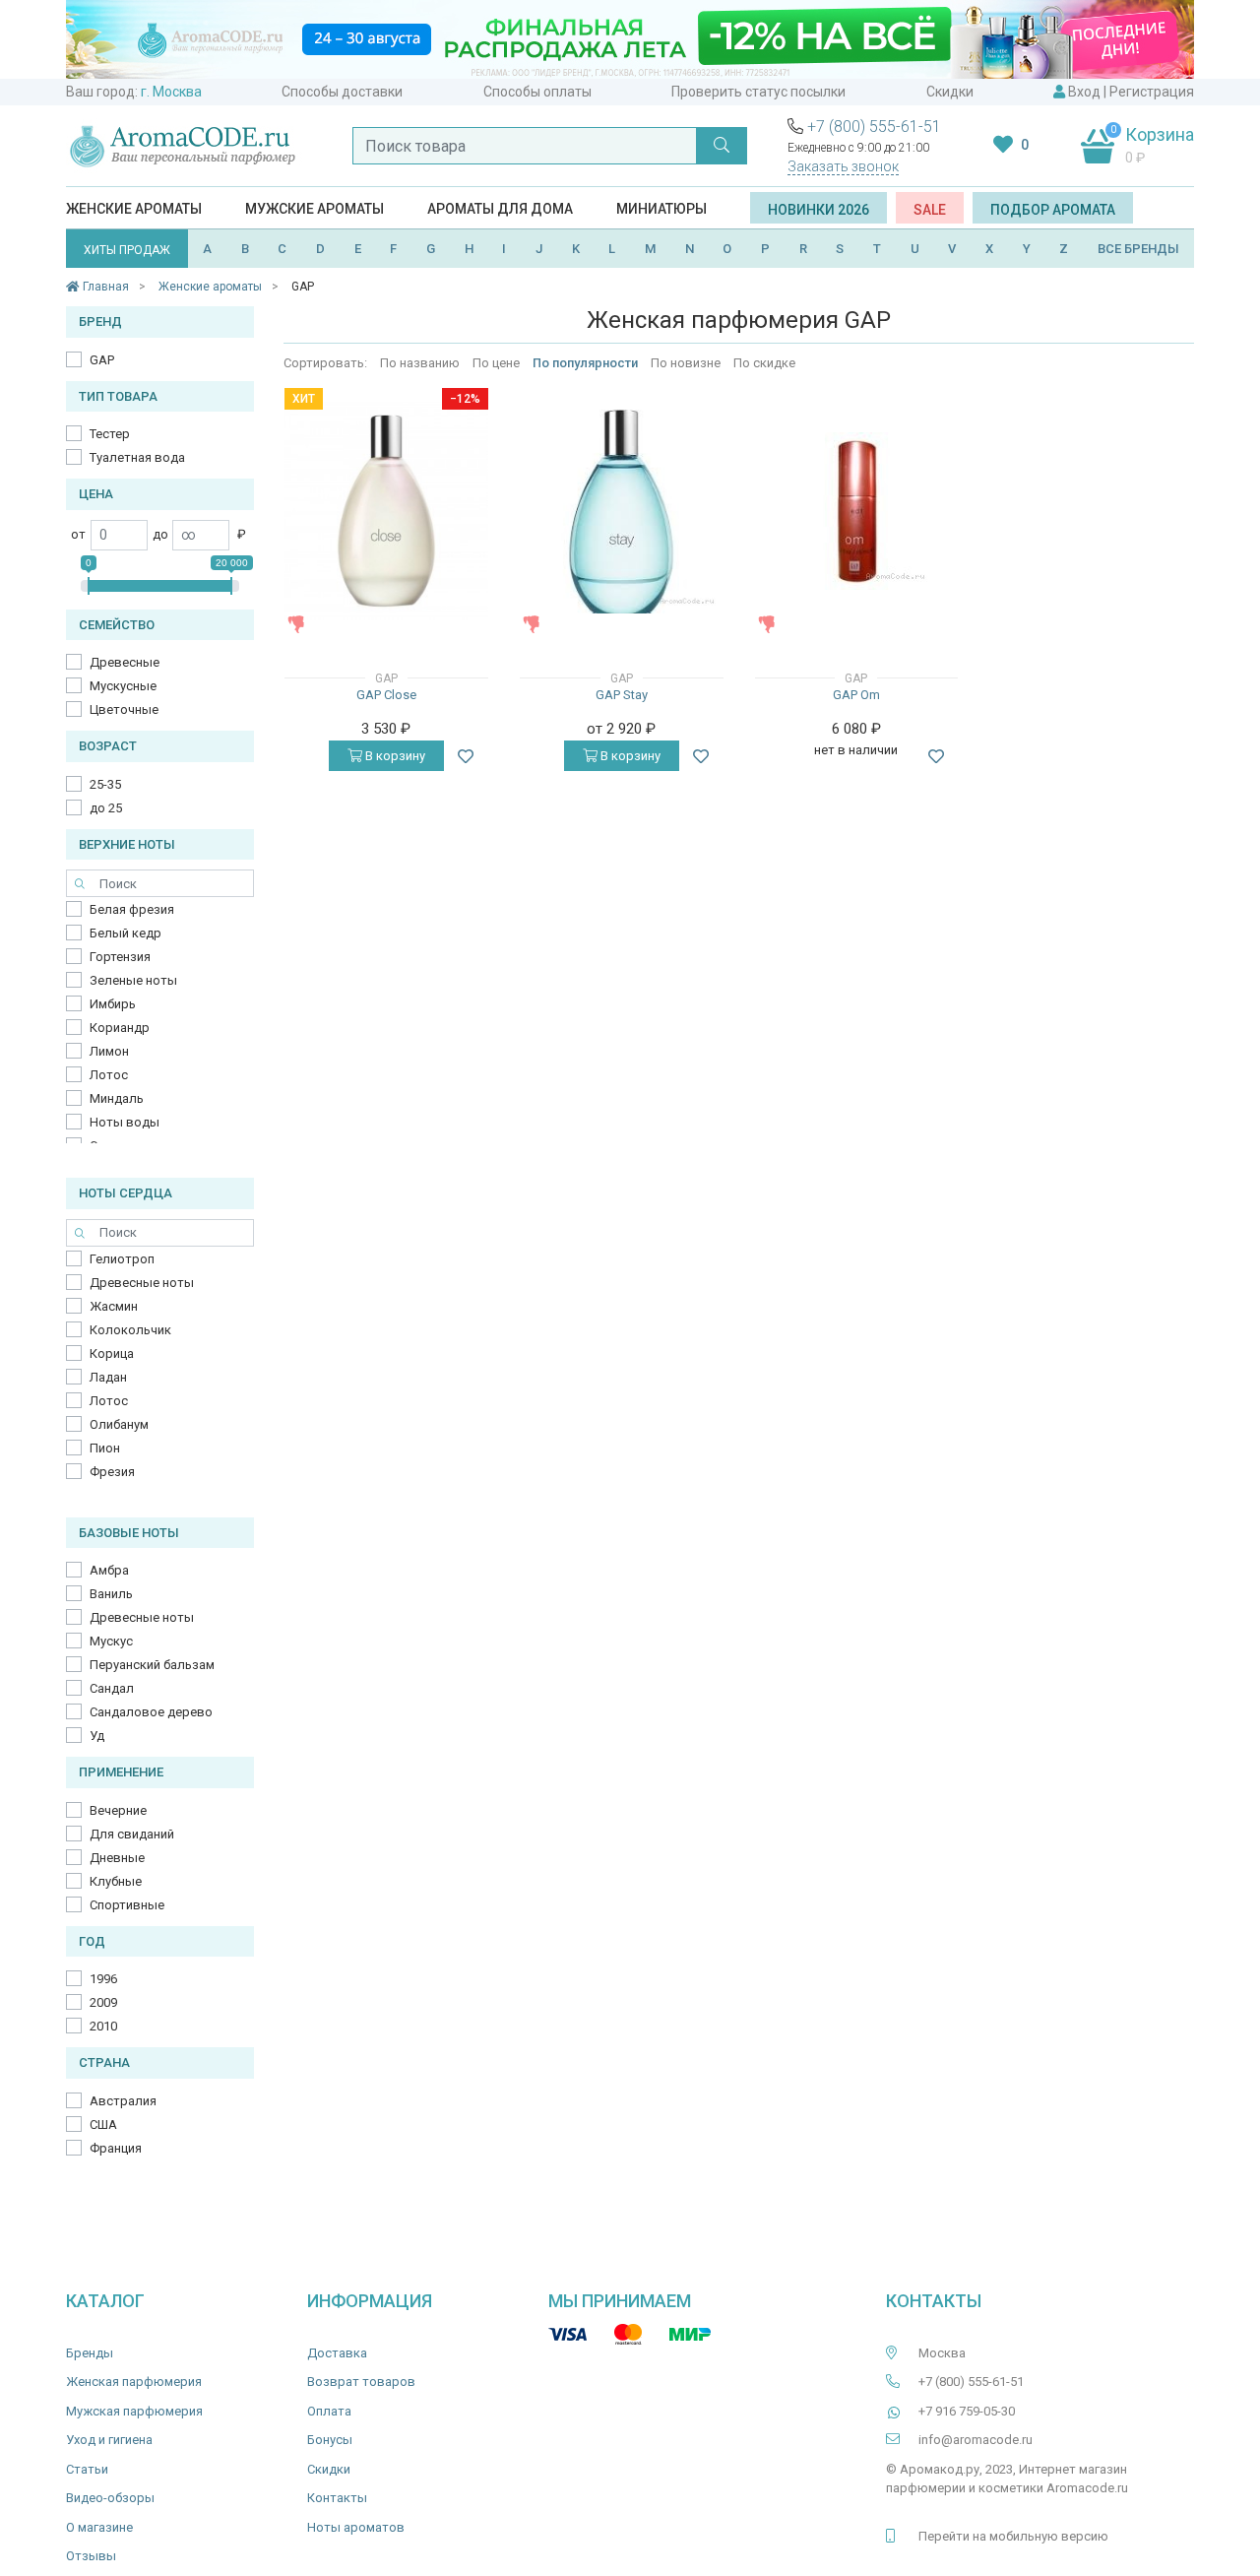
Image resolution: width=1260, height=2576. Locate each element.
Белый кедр (126, 933)
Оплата (329, 2411)
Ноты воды (125, 1122)
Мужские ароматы (315, 209)
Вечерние (118, 1810)
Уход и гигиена (109, 2440)
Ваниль (111, 1594)
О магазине (99, 2527)
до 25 (106, 808)
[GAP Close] (386, 511)
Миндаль (117, 1098)
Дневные (117, 1858)
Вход (1084, 92)
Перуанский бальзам (152, 1665)
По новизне (686, 363)
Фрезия (112, 1472)
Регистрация (1152, 92)
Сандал (112, 1688)
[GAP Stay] (622, 512)
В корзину (394, 756)
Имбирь (113, 1004)
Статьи (87, 2469)
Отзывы (91, 2556)
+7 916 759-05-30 (967, 2411)
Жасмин (114, 1306)
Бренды (90, 2353)
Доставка (337, 2353)
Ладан (108, 1377)
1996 (103, 1979)
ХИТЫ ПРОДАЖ (127, 250)
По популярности (585, 363)
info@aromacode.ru (976, 2440)
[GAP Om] (856, 511)
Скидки (950, 92)
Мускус (111, 1641)
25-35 (105, 784)
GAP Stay (622, 695)
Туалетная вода (137, 457)
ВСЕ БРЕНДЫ (1138, 249)
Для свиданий (132, 1834)
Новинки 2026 (819, 210)
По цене (496, 363)
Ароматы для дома (500, 209)
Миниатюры (661, 209)
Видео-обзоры (110, 2498)
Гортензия (120, 957)
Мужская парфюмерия (134, 2411)
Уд (97, 1736)
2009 (103, 2002)
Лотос (109, 1075)
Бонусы (330, 2440)
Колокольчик (130, 1330)
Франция (116, 2148)
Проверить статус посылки (758, 92)
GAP (102, 360)
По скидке (764, 363)
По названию (420, 363)
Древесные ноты (142, 1283)
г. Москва (171, 92)
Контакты (337, 2498)
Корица (112, 1353)
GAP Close (386, 695)
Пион (105, 1448)
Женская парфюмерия (134, 2382)
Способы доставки (342, 92)
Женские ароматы (134, 209)
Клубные (116, 1881)
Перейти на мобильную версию (1013, 2536)
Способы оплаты (537, 92)
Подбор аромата (1053, 210)
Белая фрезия (132, 909)
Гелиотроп (122, 1259)
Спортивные (127, 1905)
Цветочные (124, 709)
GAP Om (856, 695)
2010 (103, 2026)
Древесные (125, 662)
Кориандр (120, 1028)
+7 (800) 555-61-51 (874, 127)
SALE (930, 210)
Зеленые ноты (133, 980)
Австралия (123, 2101)
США (103, 2125)
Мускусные (123, 686)
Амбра (109, 1570)
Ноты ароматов (356, 2527)
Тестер (110, 434)
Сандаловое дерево (151, 1712)
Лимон (109, 1051)
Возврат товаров (361, 2382)
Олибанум (119, 1424)
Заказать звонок (843, 166)
